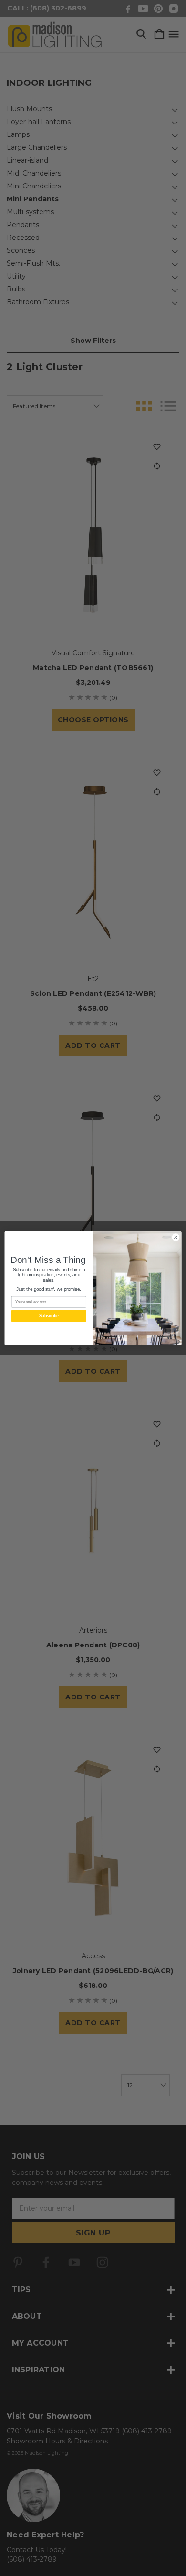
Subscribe (49, 1316)
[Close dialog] (176, 1237)
